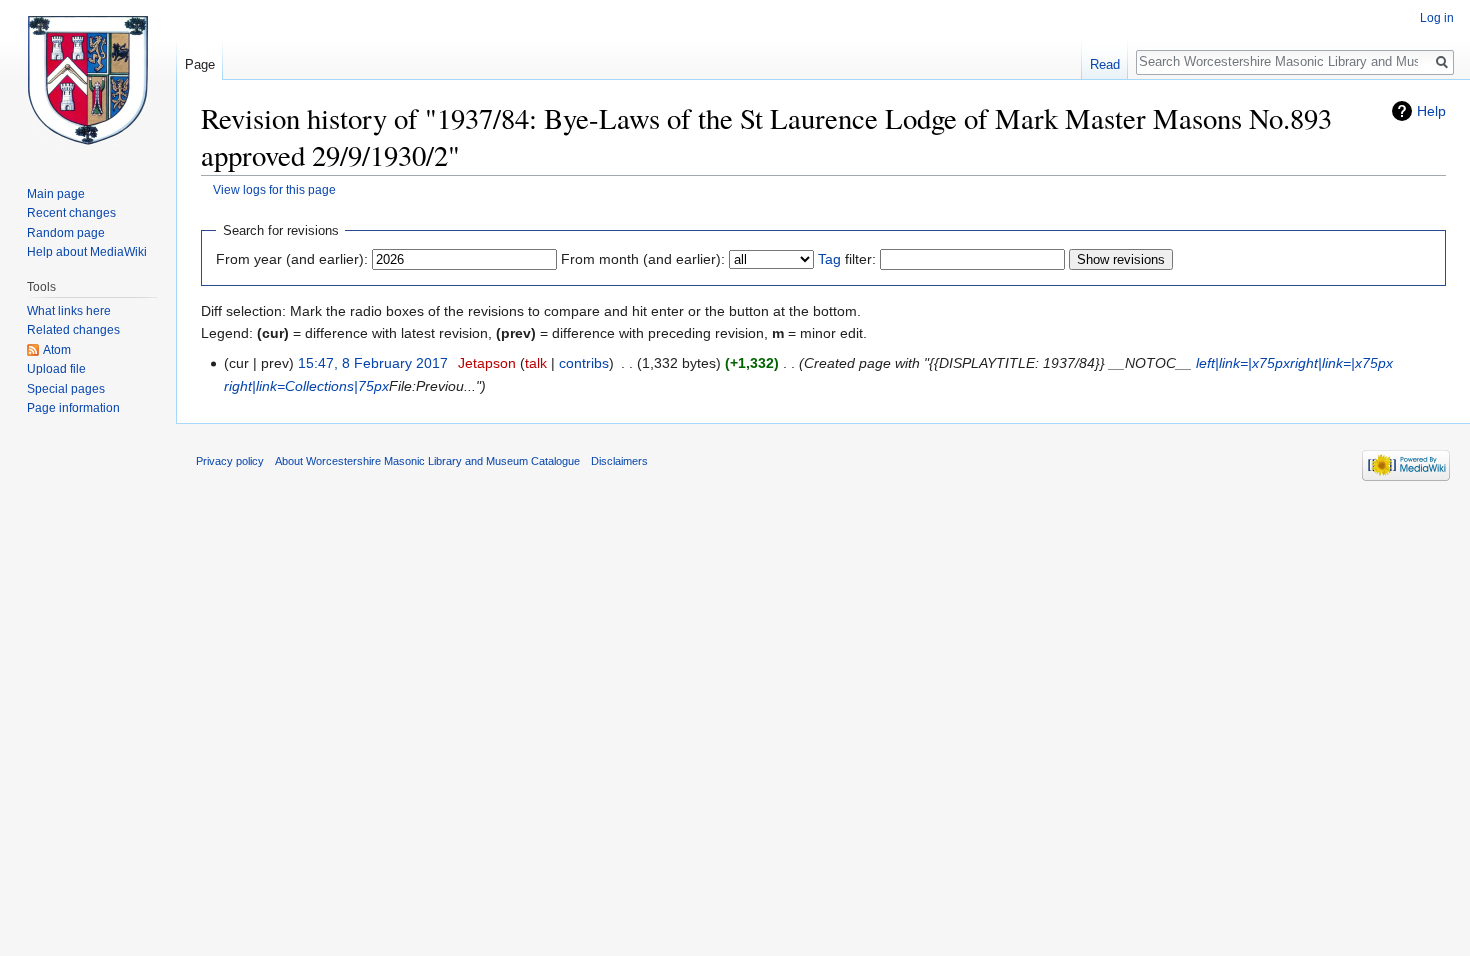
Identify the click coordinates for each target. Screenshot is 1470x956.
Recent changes (71, 213)
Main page (56, 194)
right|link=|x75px (1341, 363)
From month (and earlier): (643, 259)
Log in (1437, 18)
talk (536, 363)
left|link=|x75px (1243, 363)
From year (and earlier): (292, 259)
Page (200, 64)
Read (1105, 64)
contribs (584, 363)
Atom (57, 350)
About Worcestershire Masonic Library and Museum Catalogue (427, 461)
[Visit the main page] (88, 80)
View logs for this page (274, 189)
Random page (66, 233)
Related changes (73, 330)
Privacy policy (230, 461)
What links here (69, 311)
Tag (829, 259)
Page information (73, 408)
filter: (847, 259)
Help (1431, 111)
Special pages (66, 389)
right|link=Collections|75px (306, 386)
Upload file (56, 369)
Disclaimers (619, 461)
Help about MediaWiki (87, 252)
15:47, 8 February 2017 (373, 363)
